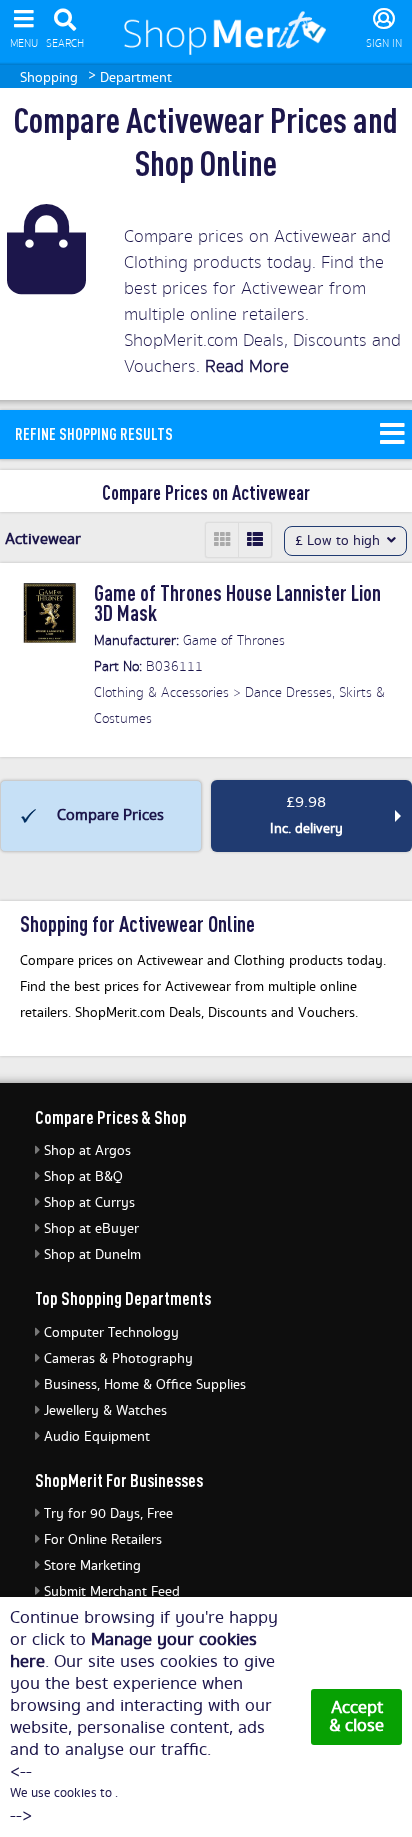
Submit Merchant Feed (112, 1592)
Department (136, 78)
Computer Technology (111, 1333)
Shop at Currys (89, 1203)
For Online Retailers (103, 1540)
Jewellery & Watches (105, 1411)
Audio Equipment (97, 1437)
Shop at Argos (87, 1151)
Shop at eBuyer (91, 1229)
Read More (247, 366)
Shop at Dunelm (92, 1255)
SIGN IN (384, 44)
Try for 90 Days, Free (108, 1514)
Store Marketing (92, 1566)
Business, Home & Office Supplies (145, 1385)
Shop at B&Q (83, 1177)
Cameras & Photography (118, 1359)
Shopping (49, 78)
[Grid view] (222, 540)
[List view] (255, 540)
